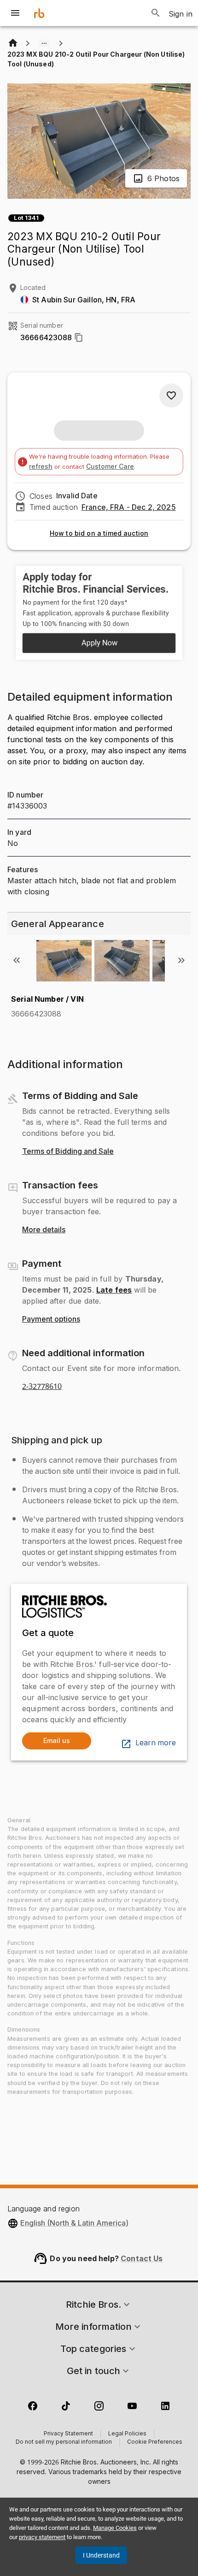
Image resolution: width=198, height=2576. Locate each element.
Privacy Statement (68, 2434)
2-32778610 (42, 1387)
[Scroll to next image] (181, 960)
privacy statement (42, 2537)
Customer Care (110, 466)
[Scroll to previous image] (17, 960)
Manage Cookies (115, 2528)
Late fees (114, 1290)
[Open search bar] (156, 13)
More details (44, 1230)
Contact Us (142, 2258)
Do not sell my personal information (64, 2442)
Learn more (156, 1743)
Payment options (51, 1319)
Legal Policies (127, 2434)
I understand (101, 2555)
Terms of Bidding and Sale (68, 1152)
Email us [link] (57, 1740)
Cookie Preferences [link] (155, 2442)
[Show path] (44, 43)
